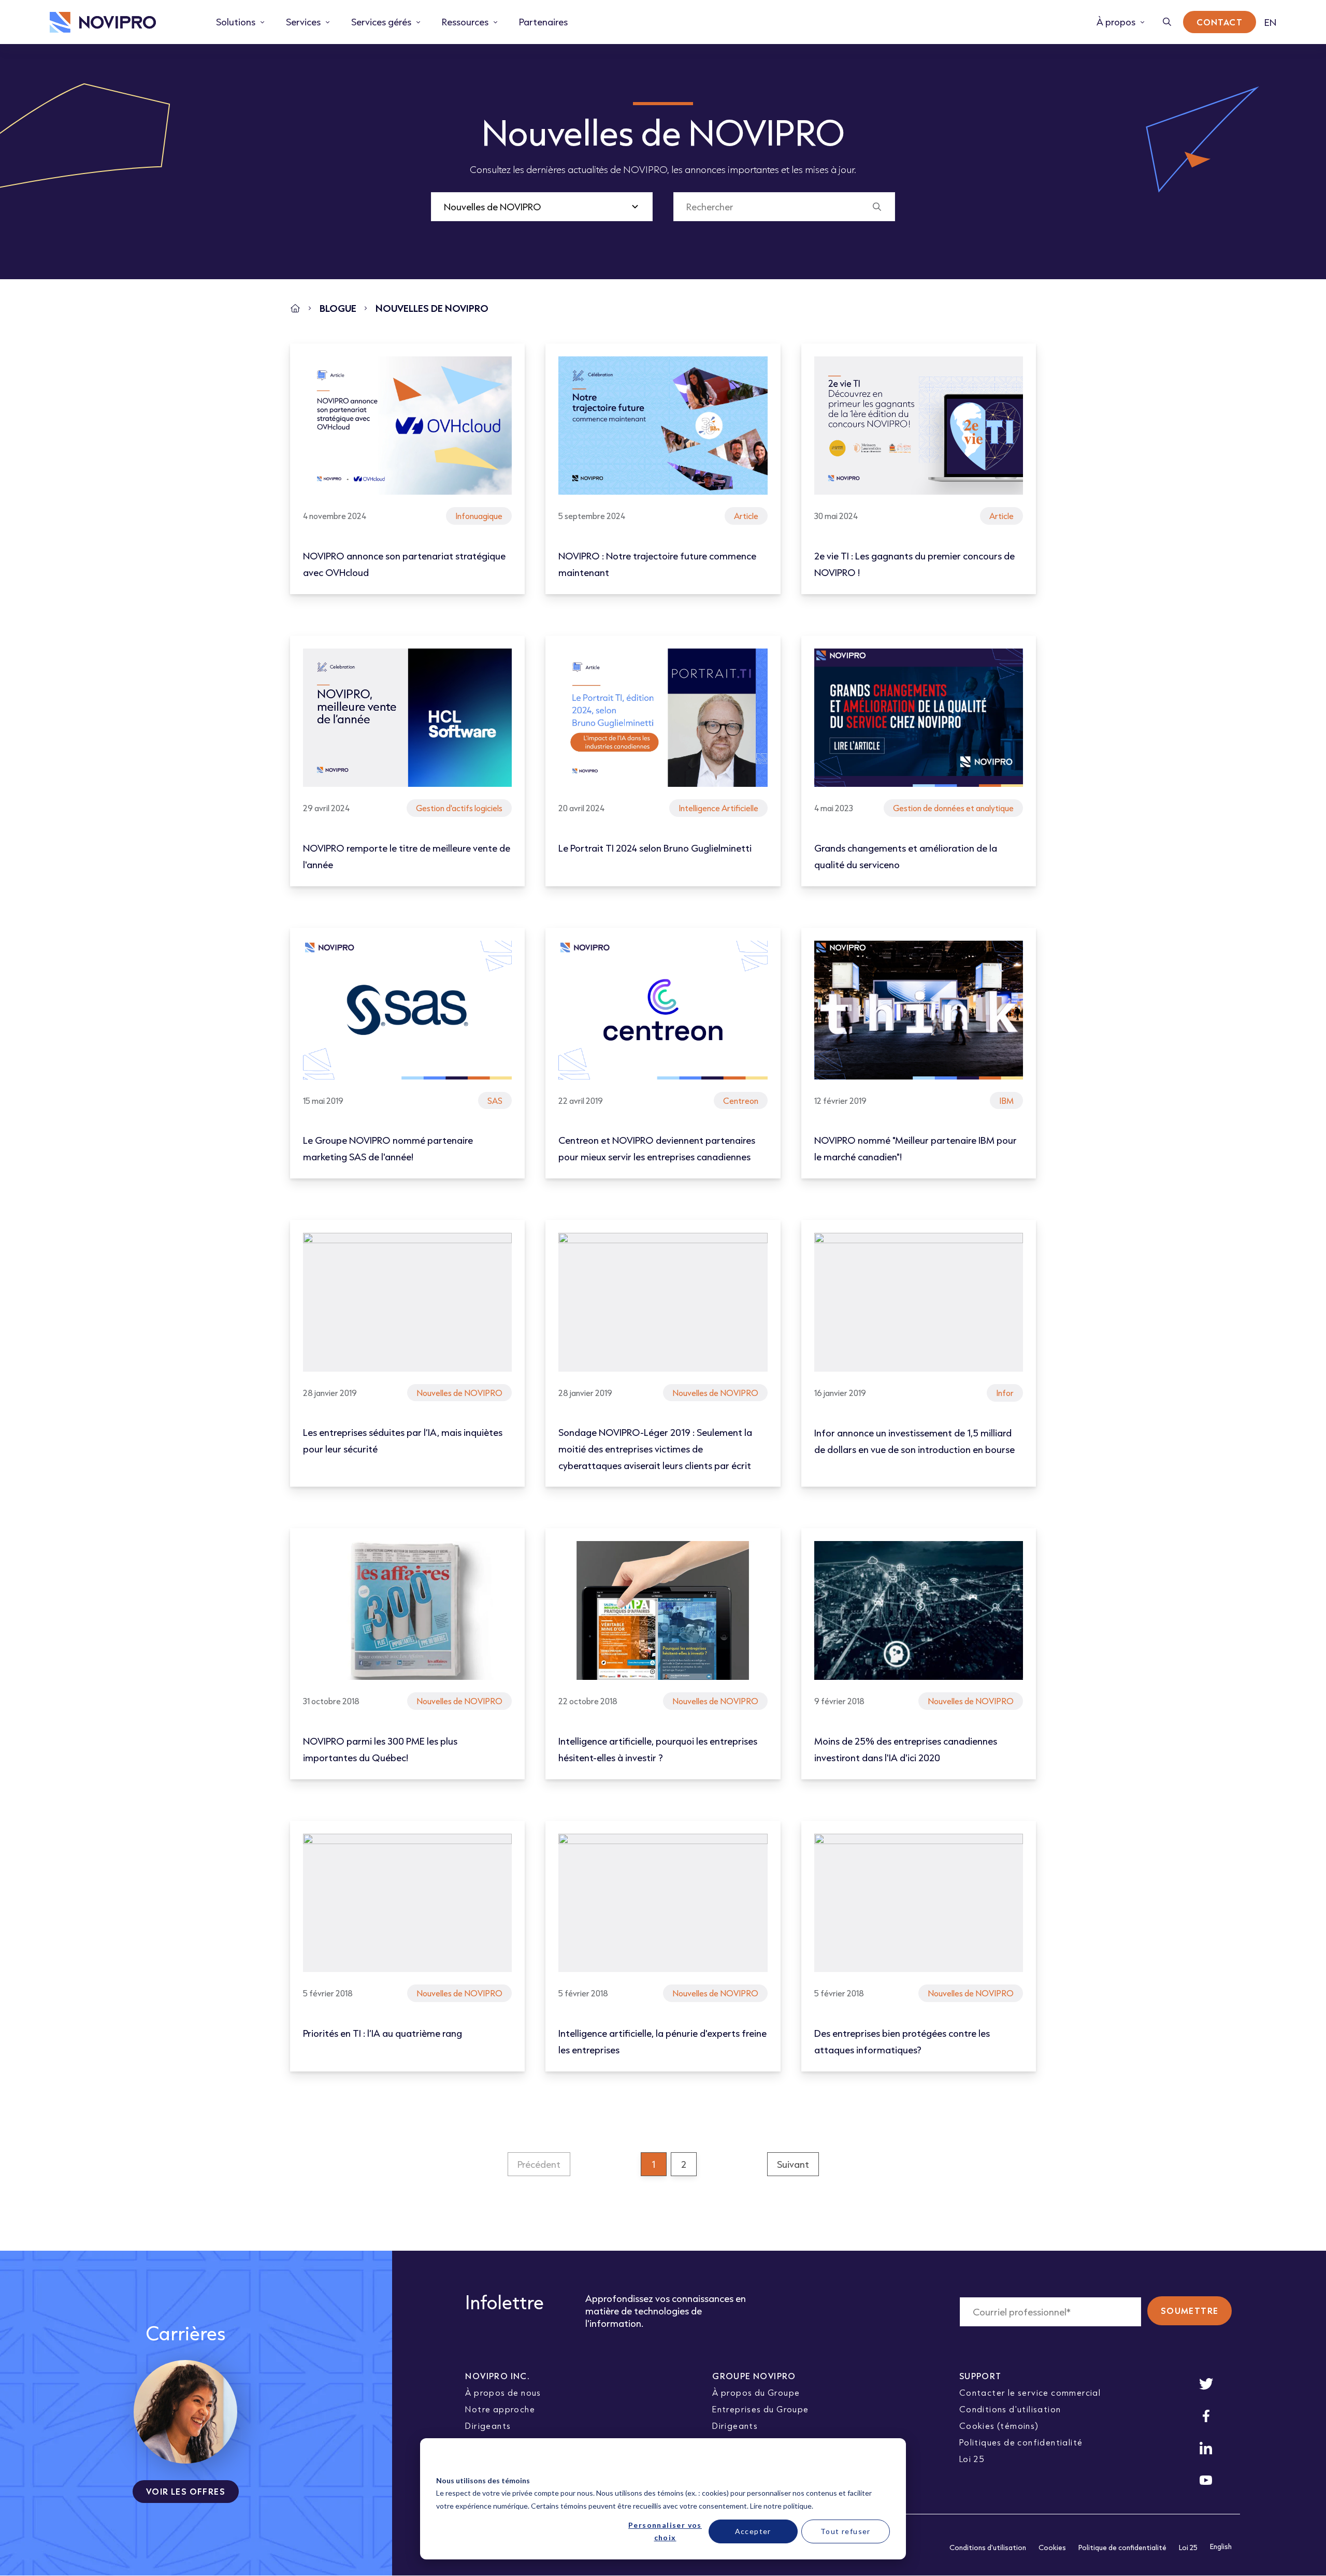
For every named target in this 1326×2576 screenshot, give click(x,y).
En (1270, 22)
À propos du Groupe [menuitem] (756, 2392)
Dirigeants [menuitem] (488, 2426)
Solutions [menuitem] (236, 22)
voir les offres (186, 2491)
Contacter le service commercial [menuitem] (1030, 2392)
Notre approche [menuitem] (500, 2409)
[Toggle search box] (1167, 22)
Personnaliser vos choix (665, 2531)
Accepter (753, 2531)
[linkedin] (1206, 2448)
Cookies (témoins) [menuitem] (999, 2426)
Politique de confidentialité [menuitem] (1122, 2548)
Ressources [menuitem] (465, 22)
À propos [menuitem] (1116, 22)
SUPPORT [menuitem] (981, 2376)
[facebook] (1206, 2416)
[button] (539, 2164)
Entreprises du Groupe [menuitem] (760, 2409)
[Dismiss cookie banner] (886, 2461)
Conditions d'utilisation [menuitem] (1010, 2409)
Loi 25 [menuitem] (972, 2459)
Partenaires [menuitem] (543, 22)
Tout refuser (846, 2531)
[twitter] (1206, 2384)
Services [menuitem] (303, 22)
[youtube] (1206, 2480)
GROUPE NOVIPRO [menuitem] (754, 2376)
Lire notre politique (781, 2506)
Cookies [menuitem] (1052, 2548)
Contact (1220, 22)
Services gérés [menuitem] (381, 22)
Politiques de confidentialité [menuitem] (1021, 2442)
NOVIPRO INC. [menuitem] (498, 2376)
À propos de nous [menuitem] (503, 2392)
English (1221, 2546)
